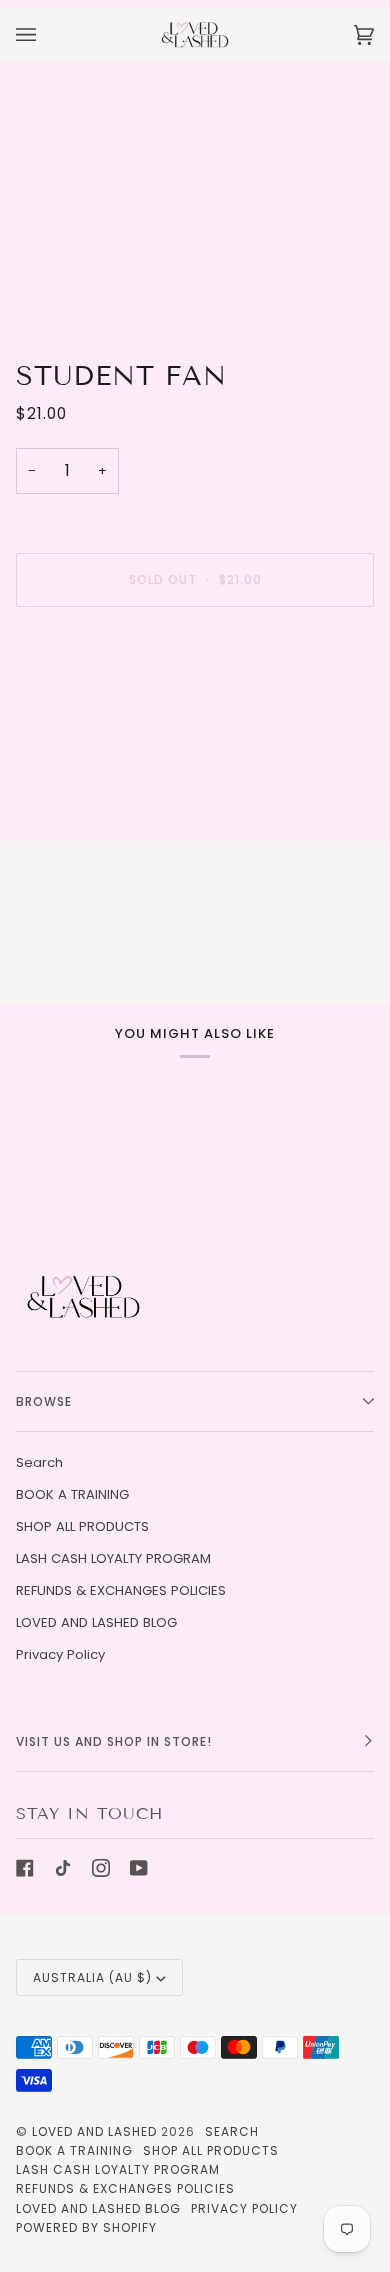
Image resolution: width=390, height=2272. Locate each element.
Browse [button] (44, 1401)
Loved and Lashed (94, 2131)
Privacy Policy (60, 1654)
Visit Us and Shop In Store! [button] (114, 1741)
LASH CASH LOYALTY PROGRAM (113, 1558)
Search (39, 1462)
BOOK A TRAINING (72, 1494)
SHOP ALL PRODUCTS (82, 1526)
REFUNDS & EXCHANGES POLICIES (121, 1590)
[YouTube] (139, 1868)
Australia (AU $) (92, 1977)
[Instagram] (101, 1868)
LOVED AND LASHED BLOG (96, 1622)
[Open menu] (46, 34)
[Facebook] (25, 1868)
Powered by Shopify (86, 2227)
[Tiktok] (63, 1868)
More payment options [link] (91, 699)
